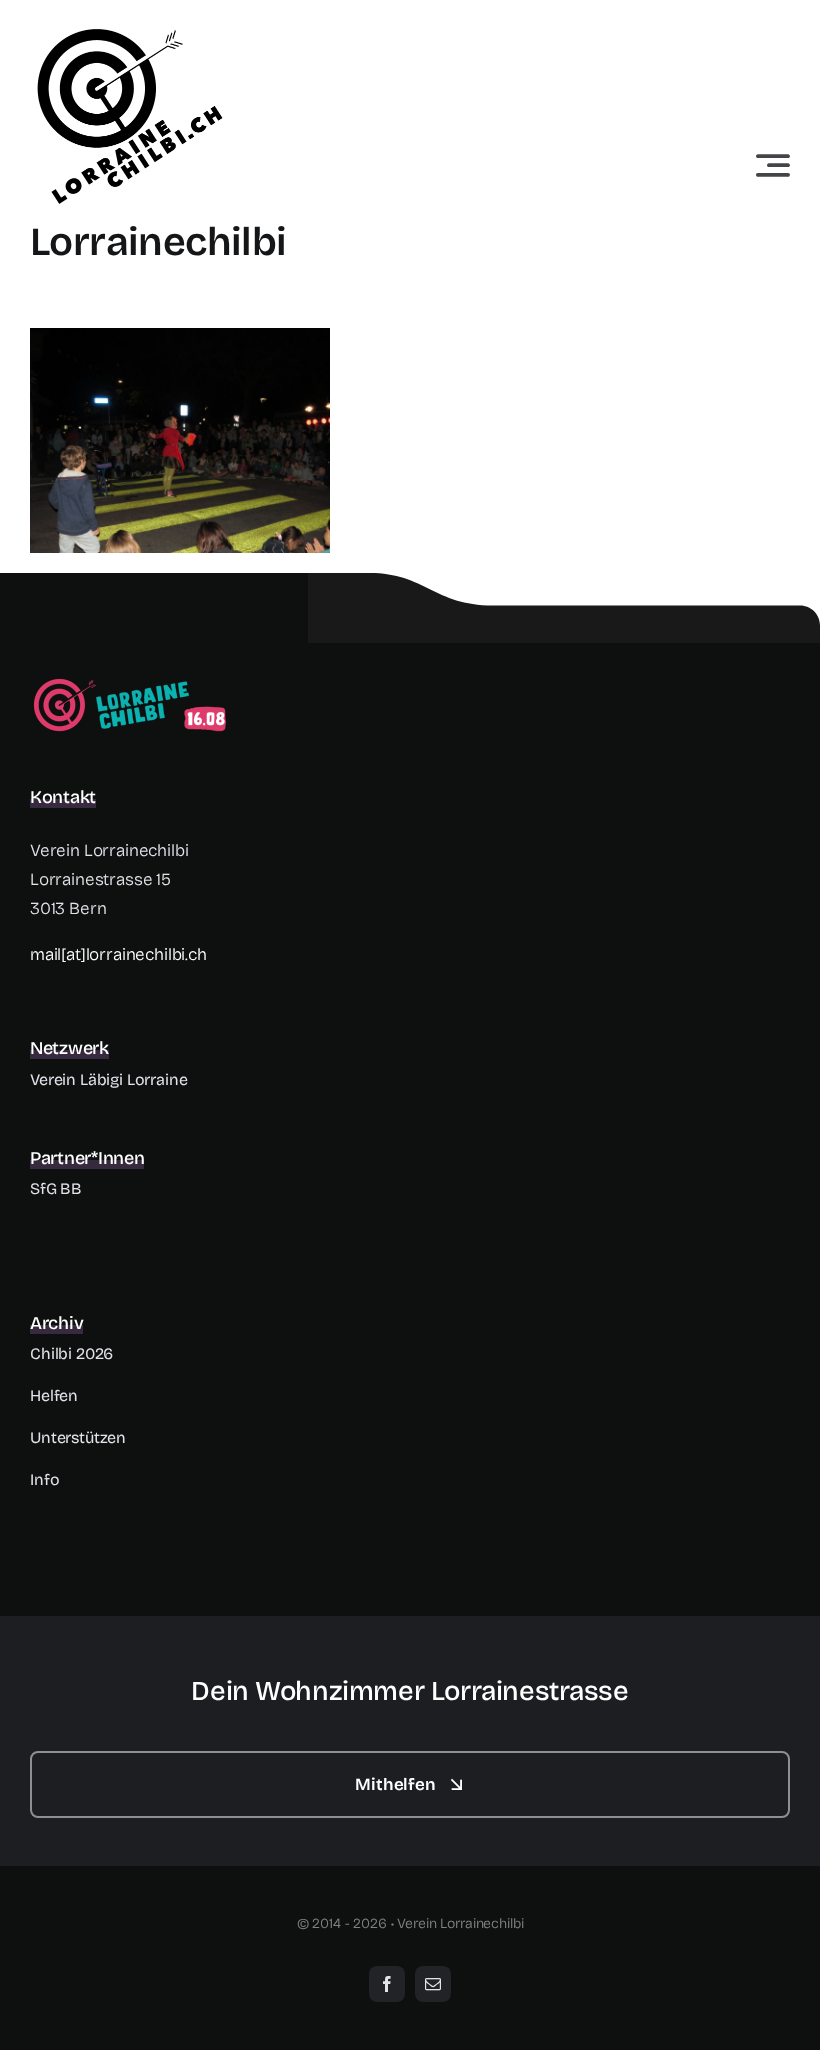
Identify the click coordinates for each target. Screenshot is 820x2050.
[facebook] (387, 1984)
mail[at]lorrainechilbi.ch (118, 954)
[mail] (433, 1984)
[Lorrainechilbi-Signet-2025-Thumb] (130, 683)
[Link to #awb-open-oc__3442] (773, 165)
